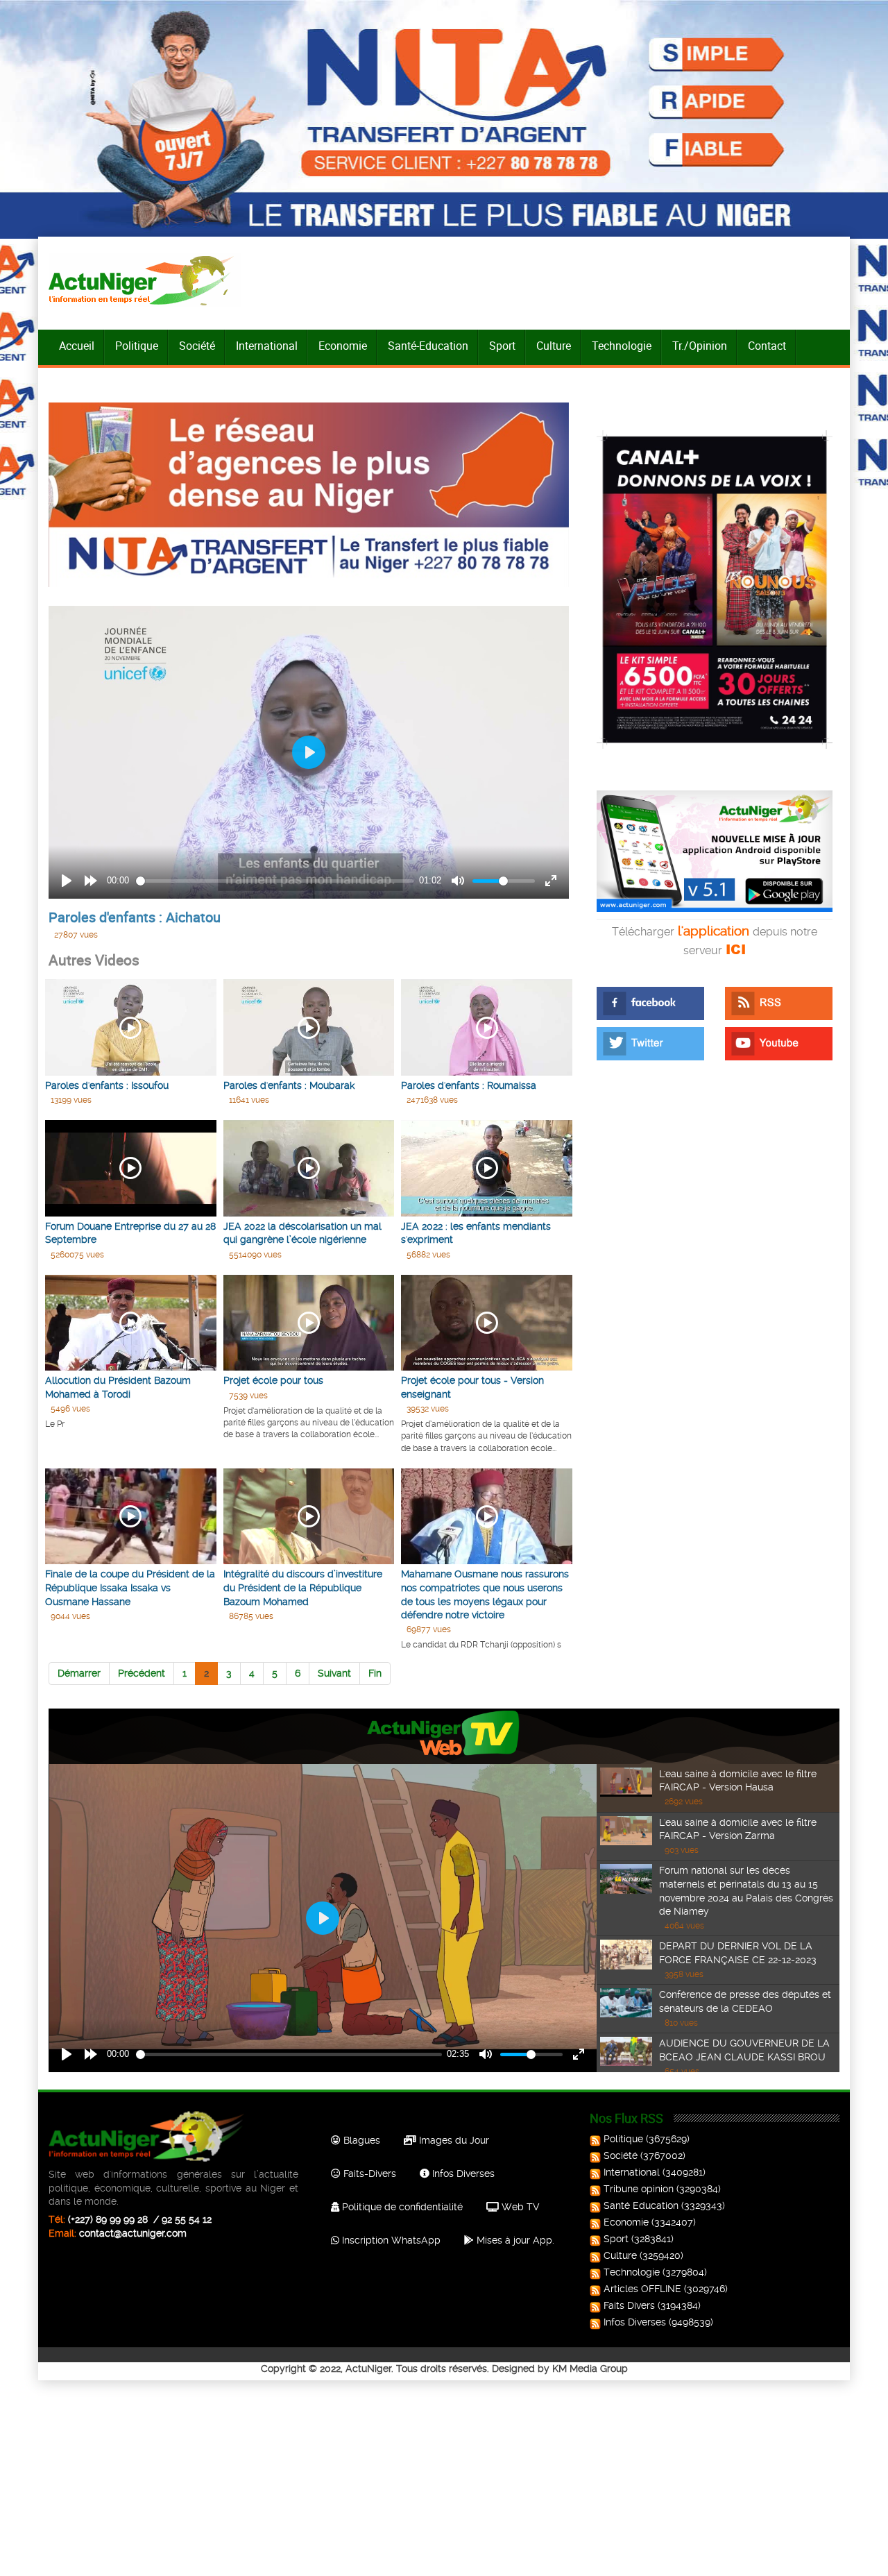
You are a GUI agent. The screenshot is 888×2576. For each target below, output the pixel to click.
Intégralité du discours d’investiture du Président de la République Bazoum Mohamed (303, 1587)
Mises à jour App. (514, 2240)
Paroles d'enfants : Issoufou (107, 1085)
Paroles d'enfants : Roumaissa (469, 1085)
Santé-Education (428, 346)
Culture (554, 346)
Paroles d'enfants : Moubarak (289, 1085)
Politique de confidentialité (401, 2207)
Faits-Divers (368, 2173)
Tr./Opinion (700, 346)
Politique (137, 346)
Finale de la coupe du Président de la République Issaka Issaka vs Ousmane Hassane (130, 1587)
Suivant (334, 1673)
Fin (375, 1673)
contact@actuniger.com (133, 2233)
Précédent (142, 1673)
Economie (343, 346)
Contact (767, 346)
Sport (502, 346)
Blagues (360, 2140)
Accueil (77, 346)
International (267, 346)
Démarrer (79, 1673)
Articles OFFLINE (642, 2289)
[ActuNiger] (145, 280)
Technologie (622, 346)
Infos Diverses (462, 2173)
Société (197, 346)
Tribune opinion (639, 2189)
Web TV (519, 2207)
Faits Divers (629, 2305)
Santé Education (641, 2205)
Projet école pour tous (273, 1380)
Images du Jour (453, 2140)
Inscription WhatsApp (390, 2240)
